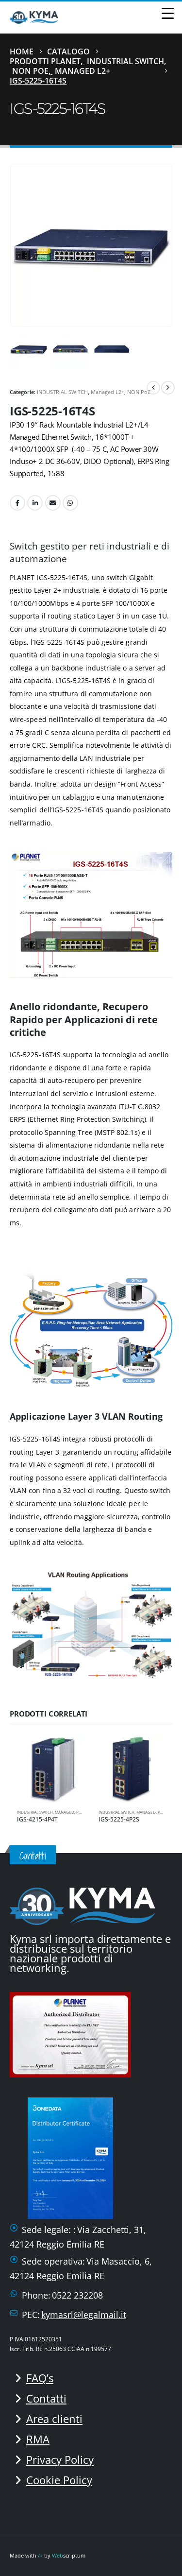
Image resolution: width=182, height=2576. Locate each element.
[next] (168, 388)
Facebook (17, 503)
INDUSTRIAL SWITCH (62, 392)
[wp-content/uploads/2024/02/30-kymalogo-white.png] (83, 1905)
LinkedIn (35, 503)
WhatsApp (70, 503)
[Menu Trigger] (168, 13)
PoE (80, 1812)
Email (53, 503)
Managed (65, 1812)
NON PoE (139, 392)
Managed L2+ (108, 392)
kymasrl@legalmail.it (84, 2315)
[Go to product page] (50, 1769)
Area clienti (54, 2419)
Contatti (46, 2398)
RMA (38, 2439)
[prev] (153, 388)
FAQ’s (40, 2378)
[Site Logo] (34, 17)
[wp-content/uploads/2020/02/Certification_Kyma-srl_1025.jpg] (73, 2033)
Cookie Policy (59, 2480)
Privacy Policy (60, 2459)
